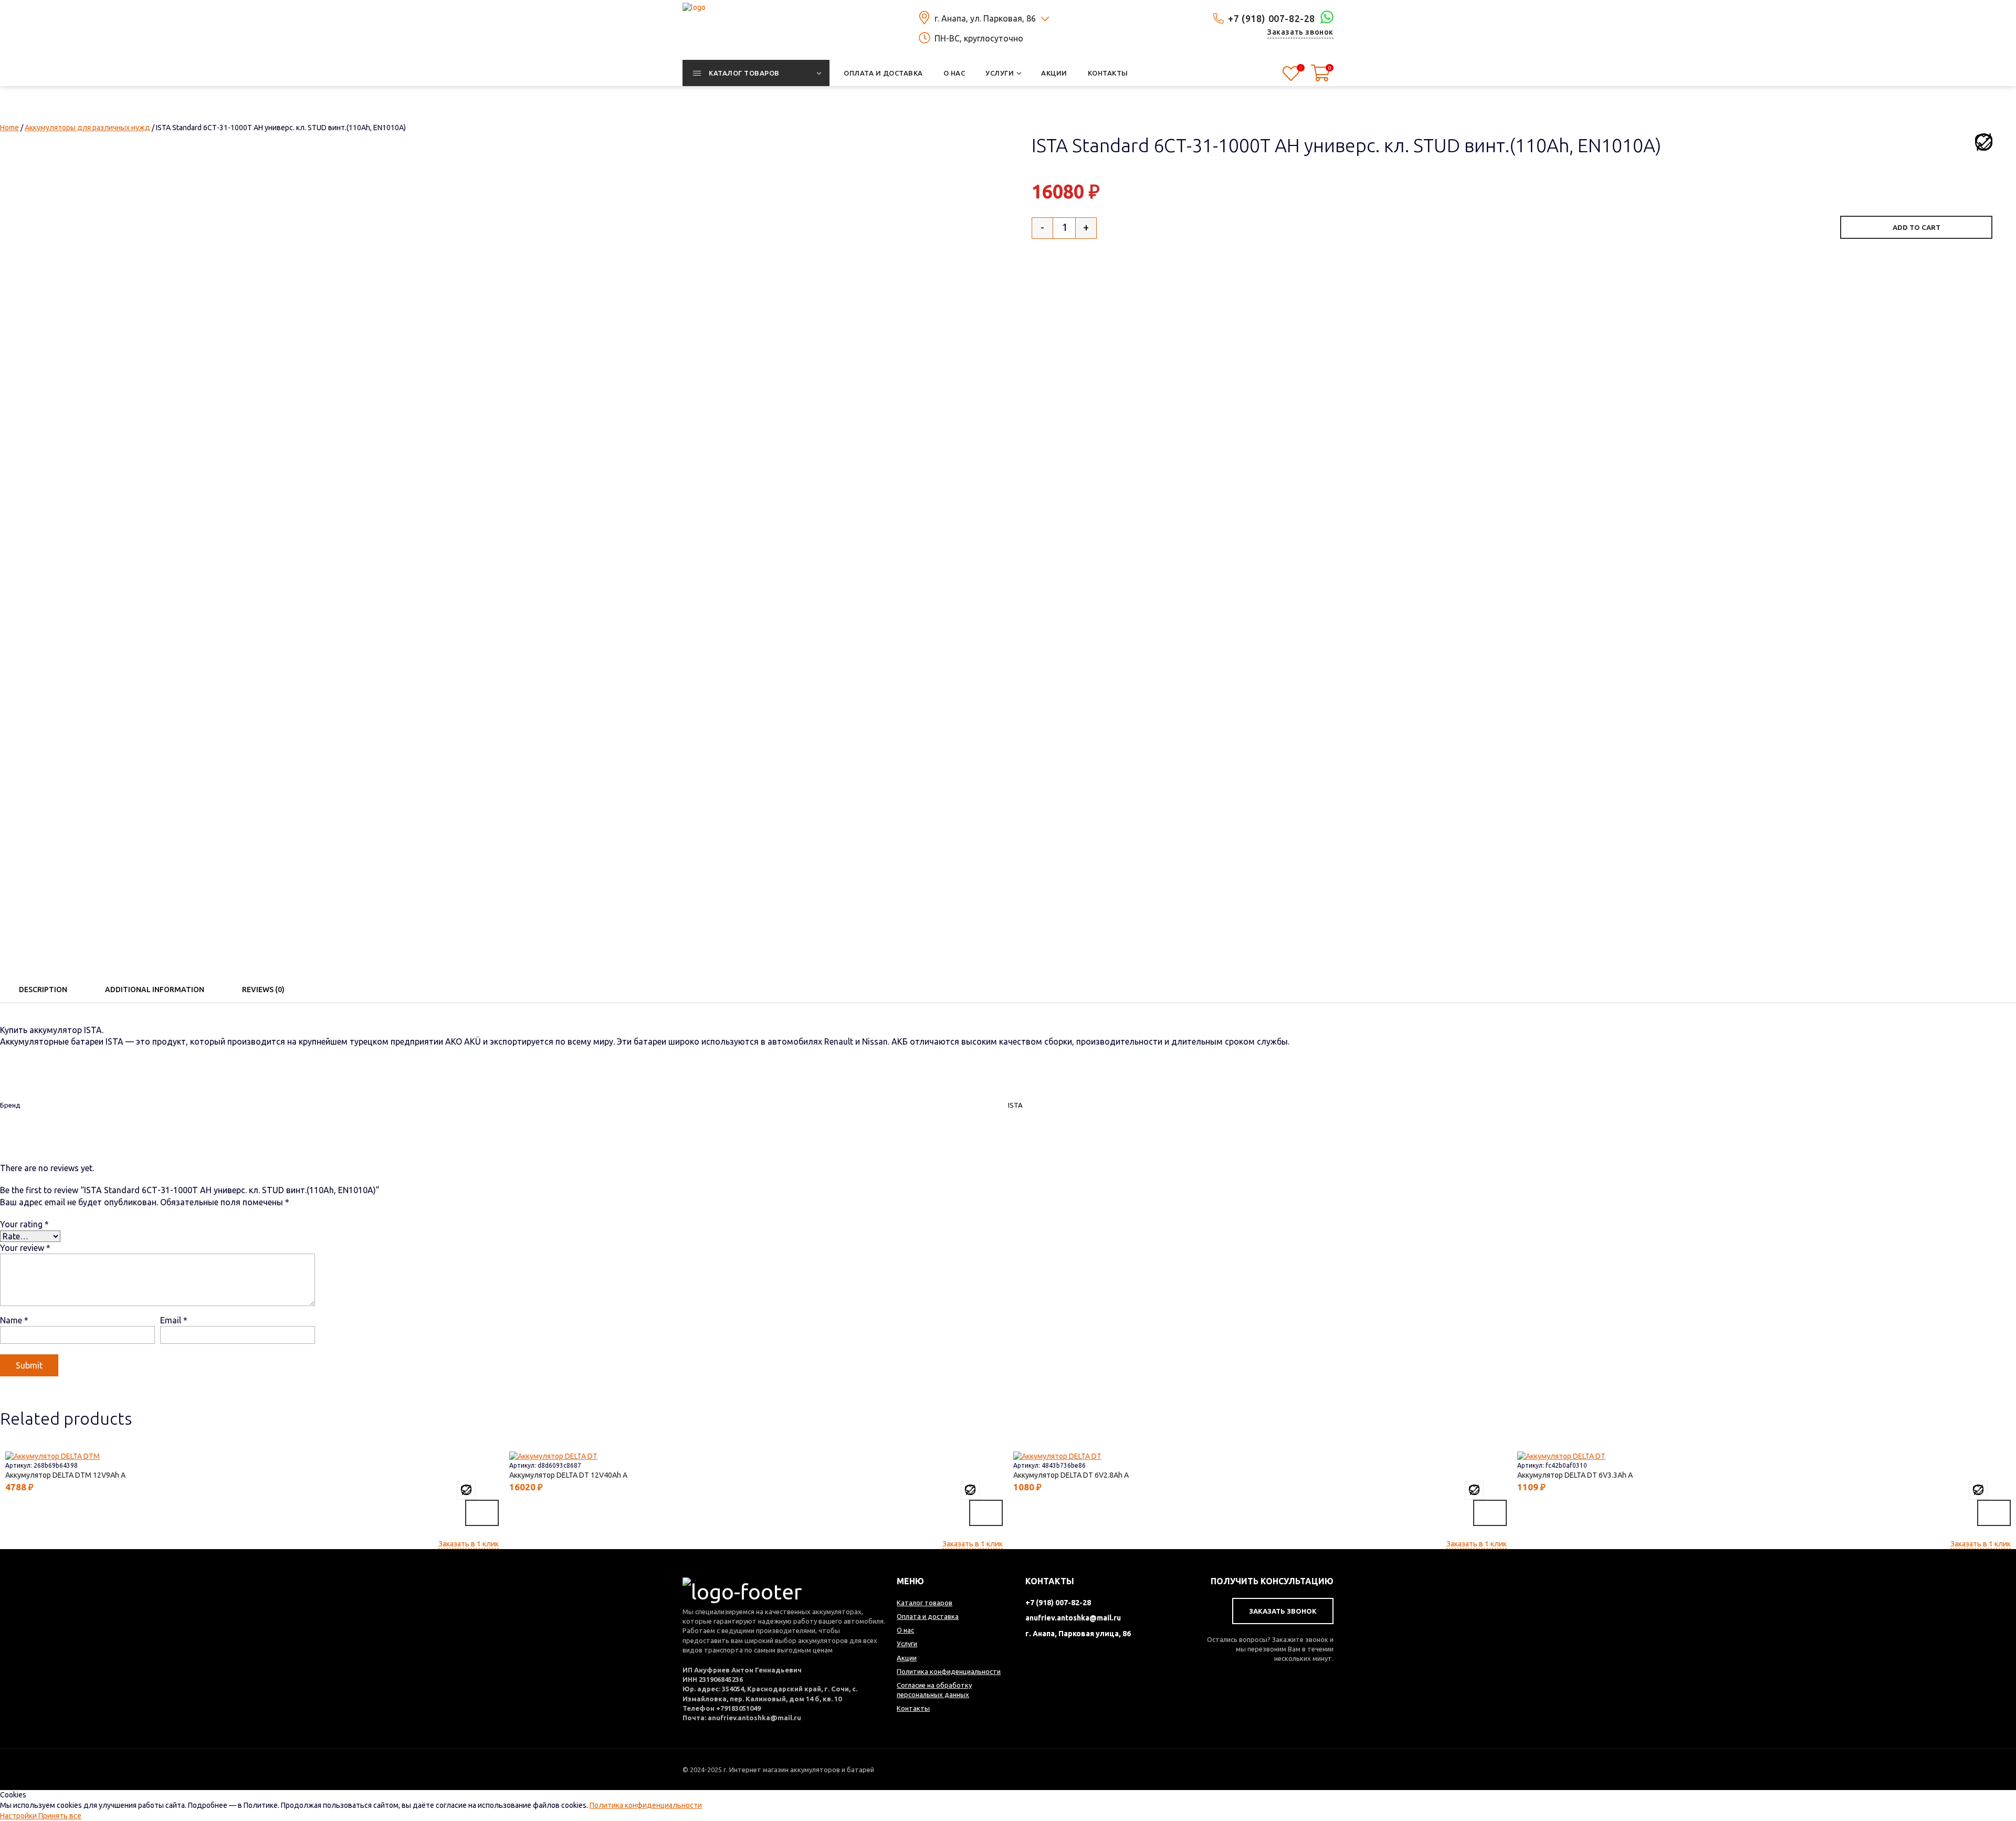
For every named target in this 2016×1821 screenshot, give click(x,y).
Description (43, 990)
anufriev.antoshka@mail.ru (1073, 1618)
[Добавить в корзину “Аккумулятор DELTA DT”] (986, 1513)
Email (174, 1320)
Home (9, 128)
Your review (25, 1248)
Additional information (155, 990)
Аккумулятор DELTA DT (561, 1475)
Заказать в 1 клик (469, 1544)
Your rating (24, 1224)
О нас (905, 1630)
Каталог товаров (925, 1603)
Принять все (60, 1816)
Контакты (913, 1708)
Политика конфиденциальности (646, 1805)
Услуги (907, 1644)
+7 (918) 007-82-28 (1272, 18)
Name (14, 1320)
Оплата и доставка (928, 1616)
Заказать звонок (1300, 32)
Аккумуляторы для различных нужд (87, 128)
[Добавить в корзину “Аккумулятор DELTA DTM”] (482, 1513)
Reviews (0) (263, 990)
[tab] (43, 990)
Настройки (19, 1816)
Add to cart (1917, 227)
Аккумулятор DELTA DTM (58, 1475)
